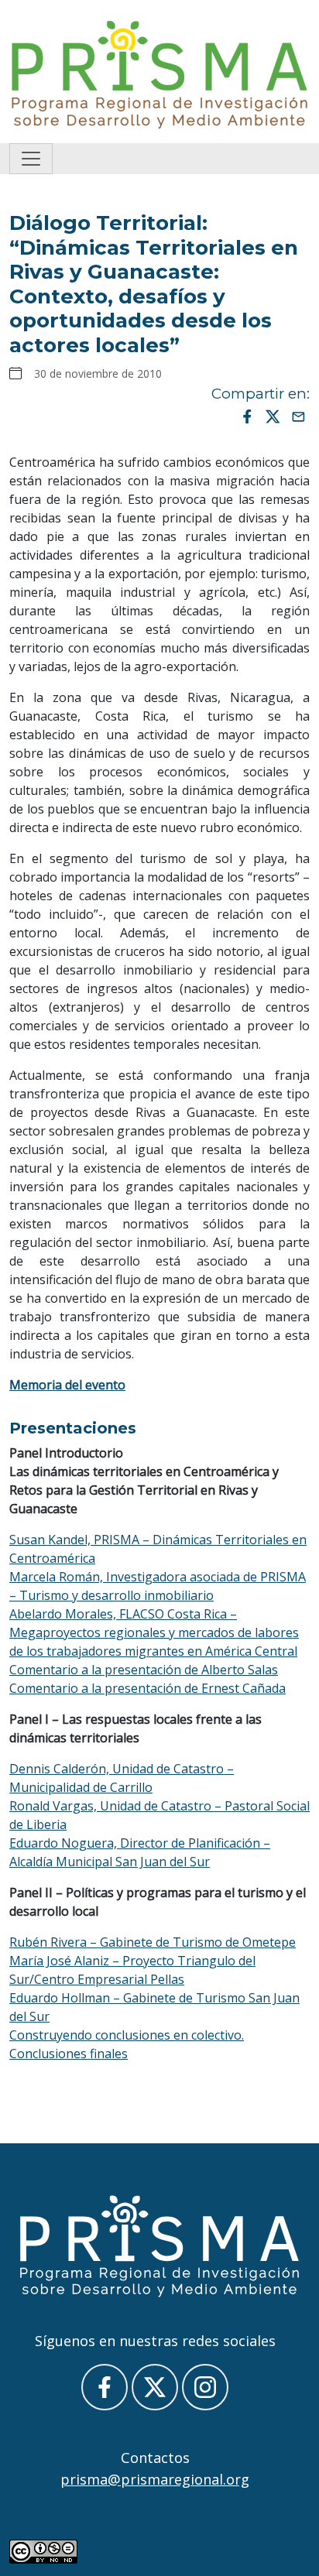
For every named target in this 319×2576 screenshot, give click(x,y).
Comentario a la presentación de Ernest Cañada (147, 1688)
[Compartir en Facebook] (247, 416)
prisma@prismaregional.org (155, 2479)
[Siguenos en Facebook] (105, 2387)
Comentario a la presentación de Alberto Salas (144, 1670)
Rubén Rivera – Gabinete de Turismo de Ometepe (153, 1942)
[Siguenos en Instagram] (205, 2387)
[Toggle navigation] (31, 159)
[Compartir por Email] (298, 416)
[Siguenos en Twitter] (155, 2387)
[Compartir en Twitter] (273, 416)
